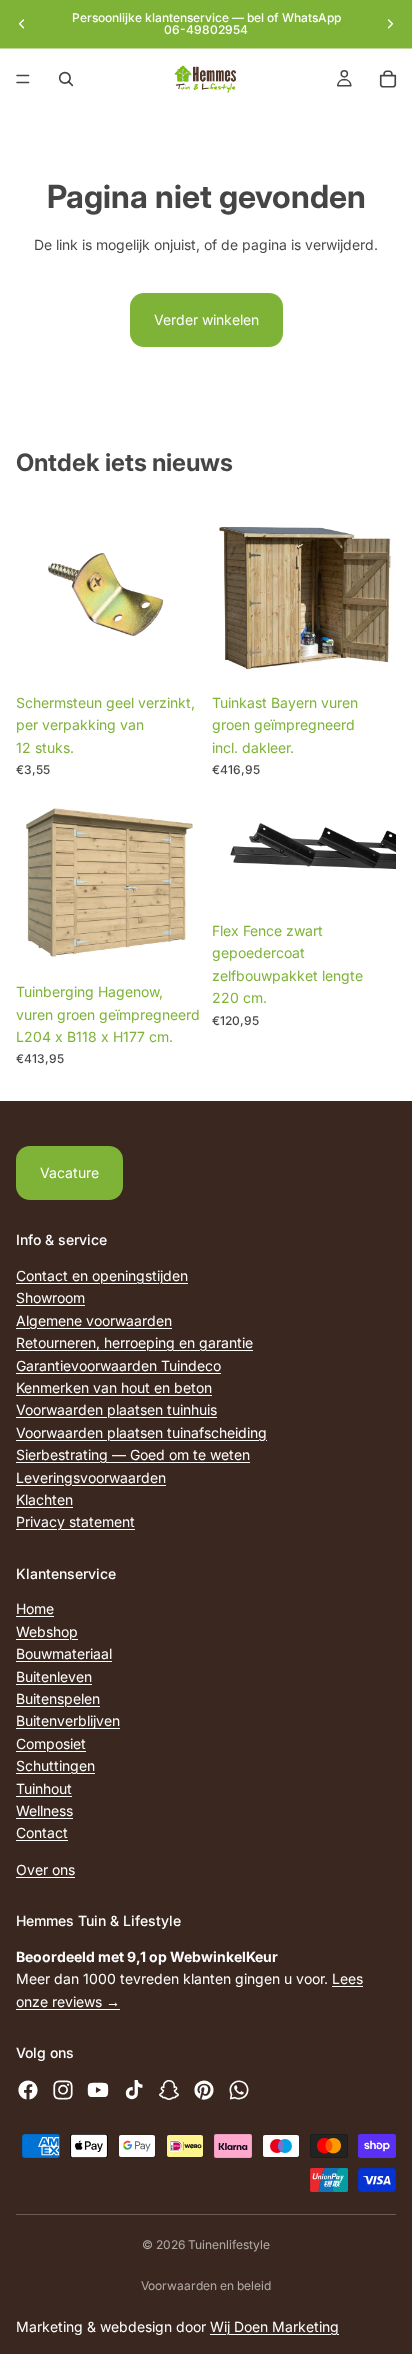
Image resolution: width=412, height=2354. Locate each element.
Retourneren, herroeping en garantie (134, 1342)
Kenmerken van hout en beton (114, 1387)
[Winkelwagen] (388, 79)
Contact (42, 1832)
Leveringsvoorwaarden (91, 1476)
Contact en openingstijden (102, 1275)
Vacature (69, 1172)
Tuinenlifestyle (229, 2244)
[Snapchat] (169, 2090)
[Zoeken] (66, 79)
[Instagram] (63, 2090)
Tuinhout (44, 1787)
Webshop (47, 1631)
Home (35, 1608)
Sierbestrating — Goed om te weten (133, 1454)
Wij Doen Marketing (274, 2326)
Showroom (50, 1297)
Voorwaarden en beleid (206, 2285)
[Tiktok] (134, 2090)
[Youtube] (98, 2090)
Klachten (44, 1499)
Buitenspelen (58, 1698)
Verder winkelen (206, 319)
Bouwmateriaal (64, 1653)
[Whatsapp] (239, 2090)
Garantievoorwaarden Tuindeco (118, 1364)
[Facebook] (28, 2090)
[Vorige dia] (22, 24)
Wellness (44, 1810)
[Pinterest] (204, 2090)
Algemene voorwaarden (94, 1319)
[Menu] (23, 79)
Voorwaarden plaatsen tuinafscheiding (141, 1431)
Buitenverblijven (68, 1720)
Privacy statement (75, 1521)
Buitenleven (54, 1675)
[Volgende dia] (390, 24)
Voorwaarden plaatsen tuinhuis (116, 1409)
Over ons (45, 1868)
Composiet (51, 1743)
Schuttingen (55, 1765)
